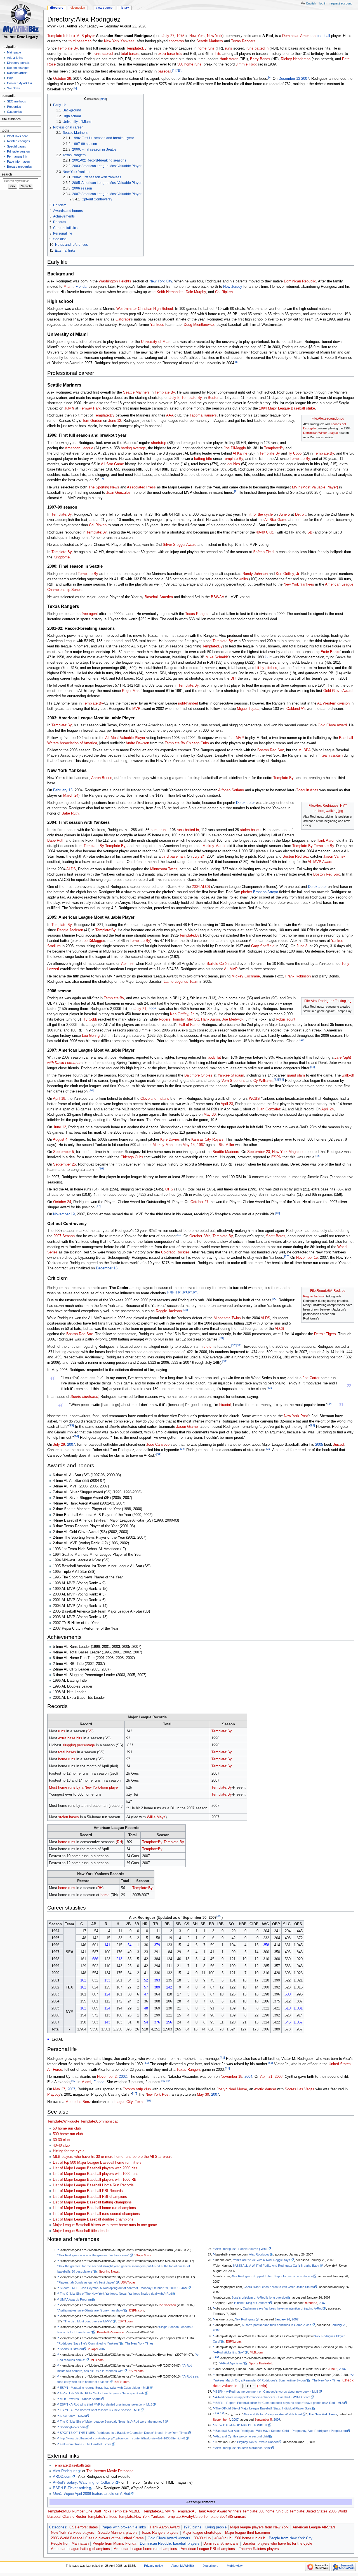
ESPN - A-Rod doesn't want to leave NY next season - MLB (100, 2410)
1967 (201, 1145)
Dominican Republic (300, 281)
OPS (169, 1189)
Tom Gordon (92, 421)
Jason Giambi (187, 1427)
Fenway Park (90, 408)
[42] (74, 2081)
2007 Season (64, 1236)
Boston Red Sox (271, 750)
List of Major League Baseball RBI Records (88, 2191)
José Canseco (158, 1445)
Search (7, 174)
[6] (237, 362)
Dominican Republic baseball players (170, 2544)
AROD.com (62, 2477)
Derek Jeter (245, 803)
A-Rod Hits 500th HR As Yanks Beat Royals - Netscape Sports (102, 2393)
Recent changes (18, 68)
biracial (225, 1405)
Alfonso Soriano (231, 790)
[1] (174, 70)
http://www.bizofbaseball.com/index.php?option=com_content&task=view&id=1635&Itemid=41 (123, 2438)
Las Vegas (306, 2089)
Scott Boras (276, 1236)
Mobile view (235, 2566)
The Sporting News (104, 487)
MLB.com (97, 2360)
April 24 (328, 1109)
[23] (181, 1292)
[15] (318, 1156)
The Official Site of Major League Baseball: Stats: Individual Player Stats (264, 2408)
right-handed (188, 703)
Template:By (68, 48)
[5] (75, 88)
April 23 (227, 1104)
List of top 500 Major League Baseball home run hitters (97, 2163)
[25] (191, 1292)
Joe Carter (311, 1378)
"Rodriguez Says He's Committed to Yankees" (89, 2343)
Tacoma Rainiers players (259, 2549)
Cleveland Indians (155, 1099)
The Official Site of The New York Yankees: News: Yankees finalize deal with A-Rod (116, 2294)
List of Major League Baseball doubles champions (93, 2219)
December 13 (289, 79)
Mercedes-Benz (78, 2102)
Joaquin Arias (307, 790)
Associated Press (141, 487)
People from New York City (291, 2538)
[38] (269, 1449)
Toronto (129, 2089)
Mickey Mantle (214, 846)
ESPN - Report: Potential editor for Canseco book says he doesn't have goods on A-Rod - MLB (280, 2403)
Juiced (338, 1445)
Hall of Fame (189, 1025)
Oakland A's (296, 709)
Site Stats (13, 88)
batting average (133, 448)
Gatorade (123, 319)
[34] (330, 1404)
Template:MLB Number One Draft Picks (79, 2511)
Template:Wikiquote (63, 2121)
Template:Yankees (102, 2517)
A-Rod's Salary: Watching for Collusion (84, 2483)
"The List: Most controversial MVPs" (88, 2321)
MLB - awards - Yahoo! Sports (80, 2399)
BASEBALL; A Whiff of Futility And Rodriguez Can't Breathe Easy (276, 2266)
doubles (234, 464)
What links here (17, 136)
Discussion (78, 8)
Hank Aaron (229, 59)
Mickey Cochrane (246, 976)
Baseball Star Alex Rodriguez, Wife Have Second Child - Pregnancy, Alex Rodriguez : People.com (281, 2431)
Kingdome (62, 557)
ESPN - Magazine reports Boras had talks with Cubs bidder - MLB (104, 2388)
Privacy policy (154, 2566)
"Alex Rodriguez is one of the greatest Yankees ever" (93, 2255)
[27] (275, 1299)
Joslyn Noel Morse (232, 2089)
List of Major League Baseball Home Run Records (93, 2185)
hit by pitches (266, 668)
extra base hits (170, 54)
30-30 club (61, 2140)
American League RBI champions (208, 2549)
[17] (98, 1206)
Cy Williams (263, 1081)
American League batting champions (80, 2549)
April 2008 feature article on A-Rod (91, 2494)
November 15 (307, 1258)
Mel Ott (193, 1019)
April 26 (127, 964)
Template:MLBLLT (127, 2511)
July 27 (168, 36)
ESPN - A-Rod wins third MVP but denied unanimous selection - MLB (106, 2404)
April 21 (266, 2077)
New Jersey (233, 287)
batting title (203, 459)
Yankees (157, 325)
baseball (323, 36)
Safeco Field (263, 552)
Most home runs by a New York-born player (84, 1787)
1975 (180, 36)
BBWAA (217, 597)
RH (119, 1842)
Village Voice (143, 2255)
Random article (17, 73)
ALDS (71, 869)
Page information (18, 162)
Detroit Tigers (325, 1334)
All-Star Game (112, 464)
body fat (214, 1057)
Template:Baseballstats (72, 2465)
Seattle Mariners (210, 41)
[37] (183, 1449)
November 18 (231, 2077)
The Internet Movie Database (110, 2471)
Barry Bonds (260, 59)
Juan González (118, 493)
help (262, 2386)
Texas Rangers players (160, 2533)
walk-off (348, 1075)
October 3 (310, 2303)
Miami (68, 287)
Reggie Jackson (70, 930)
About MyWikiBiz (183, 2566)
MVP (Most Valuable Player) (315, 487)
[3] (181, 70)
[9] (267, 656)
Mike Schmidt (217, 657)
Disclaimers (210, 2566)
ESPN (276, 1157)
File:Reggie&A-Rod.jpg (328, 1291)
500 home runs (189, 64)
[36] (76, 1436)
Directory (57, 8)
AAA (170, 415)
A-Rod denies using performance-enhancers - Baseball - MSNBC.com (263, 2397)
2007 (305, 79)
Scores (290, 2089)
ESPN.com (137, 2310)
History (124, 8)
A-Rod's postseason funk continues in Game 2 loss (276, 2325)
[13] (281, 1079)
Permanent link (17, 156)
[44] (169, 2081)
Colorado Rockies (175, 1252)
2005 (319, 1445)
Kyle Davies (170, 1140)
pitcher (247, 892)
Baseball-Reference (110, 2332)
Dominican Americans (221, 2544)
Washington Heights (115, 281)
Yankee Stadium (231, 1075)
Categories (58, 2527)
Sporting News (109, 2271)
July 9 (69, 408)
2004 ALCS (201, 887)
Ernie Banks (330, 652)
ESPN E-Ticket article (71, 2488)
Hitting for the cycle (69, 2151)
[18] (277, 1213)
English (311, 3)
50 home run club (67, 2128)
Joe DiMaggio (235, 448)
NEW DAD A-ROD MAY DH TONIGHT (242, 2425)
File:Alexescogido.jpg (328, 418)
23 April (93, 2349)
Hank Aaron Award (165, 2527)
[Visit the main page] (22, 22)
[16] (101, 1168)
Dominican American (299, 36)
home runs (206, 48)
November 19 (64, 1215)
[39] (159, 1454)
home (105, 1895)
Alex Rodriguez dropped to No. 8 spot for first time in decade (272, 2276)
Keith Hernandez (170, 292)
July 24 (199, 857)
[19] (180, 1235)
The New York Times (139, 2343)
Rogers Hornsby (172, 1019)
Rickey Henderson (296, 59)
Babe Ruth (70, 813)
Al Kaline (240, 453)
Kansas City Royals (207, 1140)
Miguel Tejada (248, 709)
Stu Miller (226, 1145)
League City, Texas (129, 2102)
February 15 (63, 790)
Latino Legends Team (181, 982)
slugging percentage (79, 1745)
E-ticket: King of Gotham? (251, 2303)
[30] (234, 1345)
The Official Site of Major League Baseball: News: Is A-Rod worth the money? (112, 2421)
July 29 (59, 1445)
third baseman (80, 41)
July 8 (174, 398)
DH (233, 678)
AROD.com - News (73, 2416)
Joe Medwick (233, 1019)
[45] (135, 2093)
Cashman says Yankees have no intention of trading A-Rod (283, 2308)
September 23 (259, 1152)
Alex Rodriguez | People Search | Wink (241, 2249)
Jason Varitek (334, 857)
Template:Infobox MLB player (71, 36)
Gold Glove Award (338, 691)
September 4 (222, 2420)
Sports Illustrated (84, 1397)
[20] (287, 1256)
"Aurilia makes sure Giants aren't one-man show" (91, 2310)
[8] (236, 491)
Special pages (17, 146)
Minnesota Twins (164, 869)
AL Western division (333, 703)
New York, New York (206, 36)
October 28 (62, 79)
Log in (323, 3)
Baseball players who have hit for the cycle (277, 2544)
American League (79, 448)
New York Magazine (288, 1152)
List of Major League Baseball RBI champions (90, 2197)
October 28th (200, 1236)
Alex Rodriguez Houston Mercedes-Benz (243, 2448)
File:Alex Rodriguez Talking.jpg (328, 1001)
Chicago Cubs (198, 743)
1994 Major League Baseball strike (287, 408)
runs (229, 48)
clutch (209, 1347)
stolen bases (250, 830)
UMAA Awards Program (76, 2299)
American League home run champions (145, 2549)
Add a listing (15, 58)
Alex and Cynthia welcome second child (242, 2436)
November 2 (107, 2077)
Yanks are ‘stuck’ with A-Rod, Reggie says (262, 2260)
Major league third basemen (248, 2533)
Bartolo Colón (218, 964)
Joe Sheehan (167, 2305)
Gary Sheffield (263, 946)
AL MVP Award (320, 862)
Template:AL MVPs (159, 2511)
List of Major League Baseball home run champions (94, 2208)
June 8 (302, 946)
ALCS (279, 1329)
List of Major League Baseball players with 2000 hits (95, 2168)
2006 (152, 1009)
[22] (175, 1292)
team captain (332, 755)
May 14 (189, 1145)
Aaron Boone (102, 778)
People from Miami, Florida (114, 2544)
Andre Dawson (137, 743)
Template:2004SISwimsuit (225, 2517)
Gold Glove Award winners (169, 2538)
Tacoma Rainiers (203, 415)
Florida (81, 287)
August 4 (60, 1140)
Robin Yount (286, 1019)
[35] (71, 1425)
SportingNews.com (73, 2427)
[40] (219, 1916)
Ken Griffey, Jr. (182, 1014)
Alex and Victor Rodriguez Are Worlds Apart (273, 2414)
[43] (164, 2081)
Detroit (300, 514)
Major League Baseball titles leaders (82, 2231)
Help (10, 78)
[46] (148, 2101)
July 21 (140, 1009)
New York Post (296, 1416)
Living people (216, 2527)
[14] (91, 1090)
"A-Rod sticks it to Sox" (229, 2352)
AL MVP (231, 969)
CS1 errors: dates (84, 2527)
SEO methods (17, 101)
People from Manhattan (70, 2544)
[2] (177, 70)
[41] (222, 2057)
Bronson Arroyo (266, 892)
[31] (239, 1345)
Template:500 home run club (265, 2511)
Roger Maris (132, 691)
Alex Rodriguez (259, 2254)
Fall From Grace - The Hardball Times (86, 2444)
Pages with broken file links (124, 2527)
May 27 (59, 2089)
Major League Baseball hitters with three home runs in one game (105, 2225)
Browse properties (19, 167)
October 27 (199, 1202)
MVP (136, 709)
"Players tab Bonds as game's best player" (86, 2282)
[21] (169, 1292)
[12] (276, 1079)
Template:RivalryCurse (184, 2517)
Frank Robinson (298, 976)
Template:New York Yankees (142, 2517)
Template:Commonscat (99, 2121)
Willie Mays (156, 1817)
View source (104, 8)
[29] (221, 1338)
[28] (185, 1310)
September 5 (63, 1152)
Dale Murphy (196, 292)
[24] (186, 1292)
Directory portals (18, 63)
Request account (341, 3)
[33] (271, 1388)
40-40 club (61, 2146)
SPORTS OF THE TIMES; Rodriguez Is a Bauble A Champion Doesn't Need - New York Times (124, 2433)
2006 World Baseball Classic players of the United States (97, 2538)
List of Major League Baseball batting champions (92, 2202)
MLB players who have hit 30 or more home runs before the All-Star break (112, 2157)
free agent (90, 614)
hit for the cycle (260, 514)
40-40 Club (265, 532)
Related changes (18, 141)
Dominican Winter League (321, 433)
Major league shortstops (202, 2533)
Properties (14, 107)
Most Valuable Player (128, 738)
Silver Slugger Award (180, 545)
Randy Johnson (255, 574)
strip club (143, 2089)
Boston (214, 398)
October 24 (62, 1202)
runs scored (103, 54)
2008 (279, 2077)
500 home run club (68, 2134)
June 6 (333, 2369)
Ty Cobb (295, 453)
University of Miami (157, 342)
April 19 (59, 1099)
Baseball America (159, 597)
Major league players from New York (259, 2527)
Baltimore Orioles (198, 1075)
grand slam (296, 1075)
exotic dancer (265, 2089)
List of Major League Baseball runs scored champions (96, 2214)
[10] (302, 1040)
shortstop (176, 41)
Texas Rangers (243, 41)
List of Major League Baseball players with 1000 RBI (95, 2180)
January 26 (282, 2319)
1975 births (192, 2527)
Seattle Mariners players (118, 2533)
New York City (161, 281)
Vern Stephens (233, 1081)
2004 (248, 2077)
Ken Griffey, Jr (287, 574)
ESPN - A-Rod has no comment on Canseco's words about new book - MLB (267, 2392)
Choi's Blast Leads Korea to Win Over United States (279, 2287)
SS (90, 1731)
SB (310, 532)
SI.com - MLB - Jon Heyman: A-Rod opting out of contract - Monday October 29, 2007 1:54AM (124, 2288)
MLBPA (304, 750)
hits (218, 54)
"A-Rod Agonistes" (231, 2363)
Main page (14, 52)
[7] (102, 479)
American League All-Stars (314, 2527)
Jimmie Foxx (246, 64)
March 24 (71, 796)
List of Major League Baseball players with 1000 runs (96, 2174)
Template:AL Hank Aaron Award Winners (209, 2511)
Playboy (54, 2095)
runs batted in (257, 48)
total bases (130, 54)
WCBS (254, 1099)
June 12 (115, 421)
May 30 (210, 1115)
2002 (123, 2077)
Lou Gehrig (91, 1036)
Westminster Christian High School (145, 309)
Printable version (18, 151)
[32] (225, 1361)
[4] (270, 77)
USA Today (128, 2282)
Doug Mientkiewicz (199, 325)
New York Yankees (119, 41)
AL (107, 738)
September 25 (64, 1164)
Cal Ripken (224, 292)
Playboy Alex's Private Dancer (258, 2442)
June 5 (284, 514)
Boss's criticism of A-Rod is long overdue (259, 2297)
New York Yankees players (73, 2533)
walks (243, 579)
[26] (196, 1292)
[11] (313, 1067)
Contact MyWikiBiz (20, 83)
